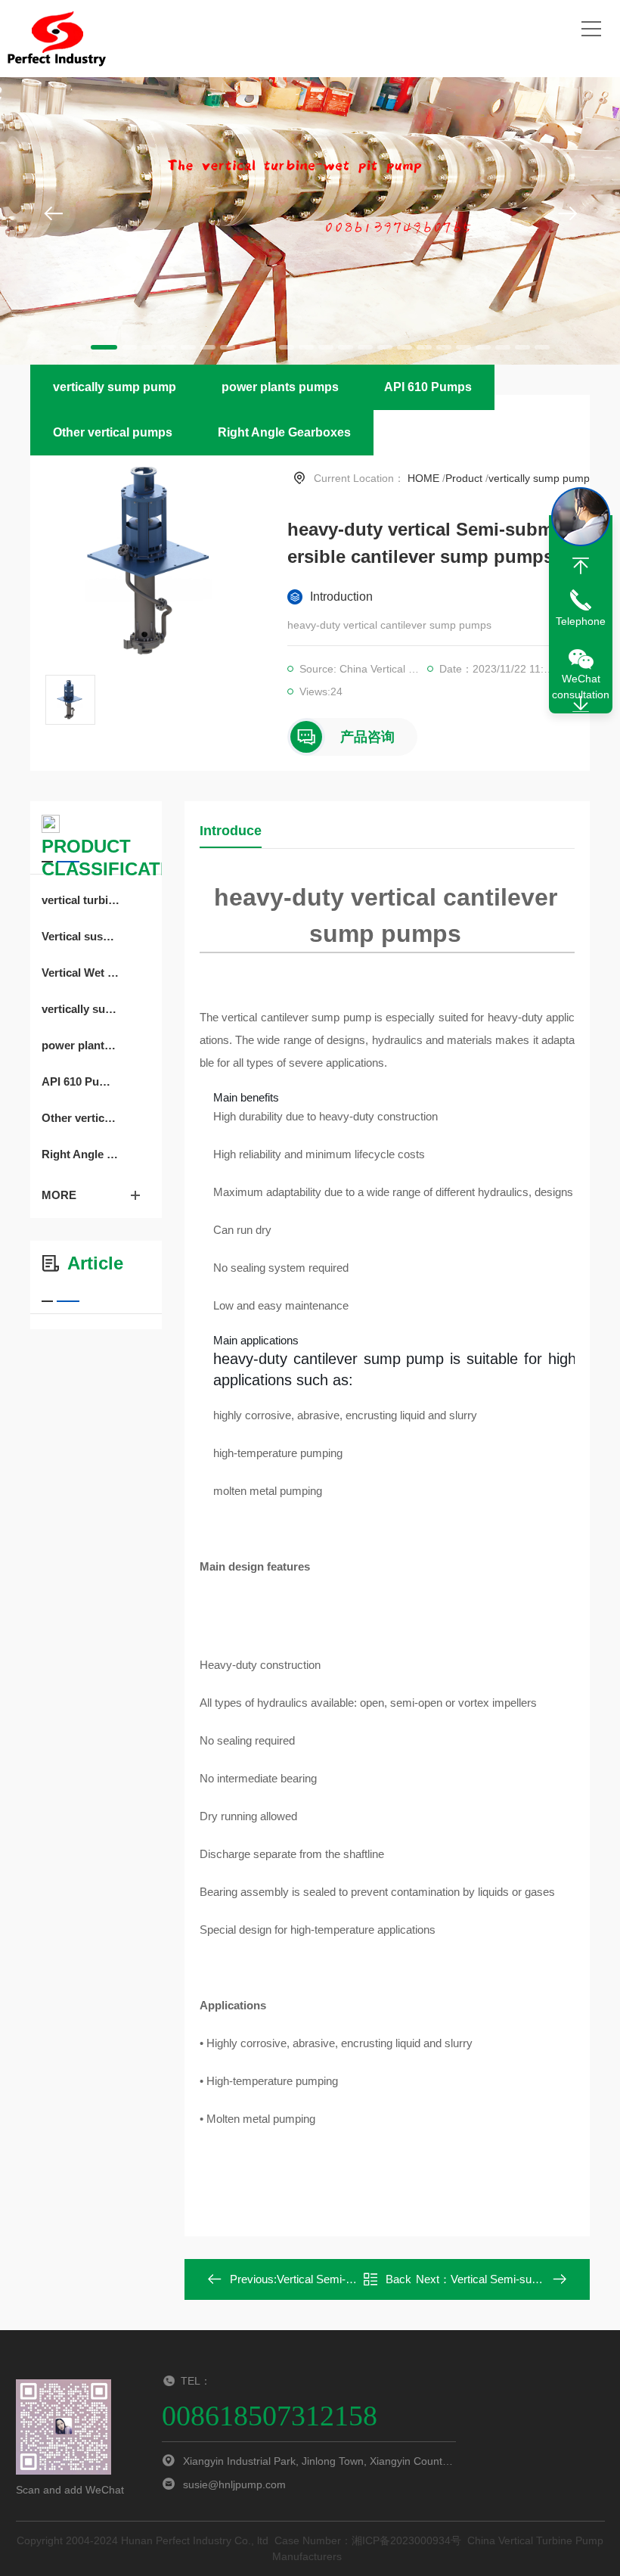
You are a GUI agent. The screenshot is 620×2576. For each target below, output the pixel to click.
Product (464, 478)
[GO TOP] (581, 566)
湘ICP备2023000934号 (406, 2540)
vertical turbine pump (81, 900)
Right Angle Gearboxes (284, 432)
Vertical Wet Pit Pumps (81, 973)
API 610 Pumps (428, 387)
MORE (59, 1195)
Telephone (581, 621)
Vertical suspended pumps (81, 936)
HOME (423, 478)
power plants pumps (280, 387)
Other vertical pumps (113, 432)
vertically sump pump (115, 387)
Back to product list (387, 2284)
